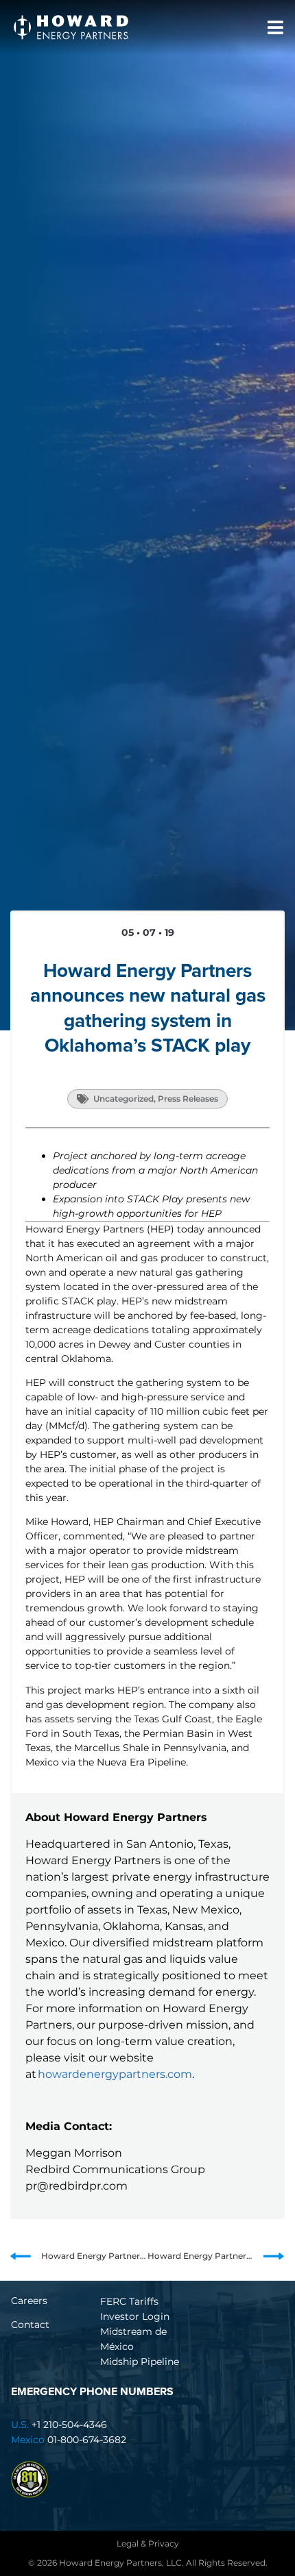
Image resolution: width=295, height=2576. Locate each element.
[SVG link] (71, 27)
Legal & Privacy (148, 2543)
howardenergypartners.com (115, 2074)
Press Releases (188, 1099)
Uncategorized (123, 1099)
